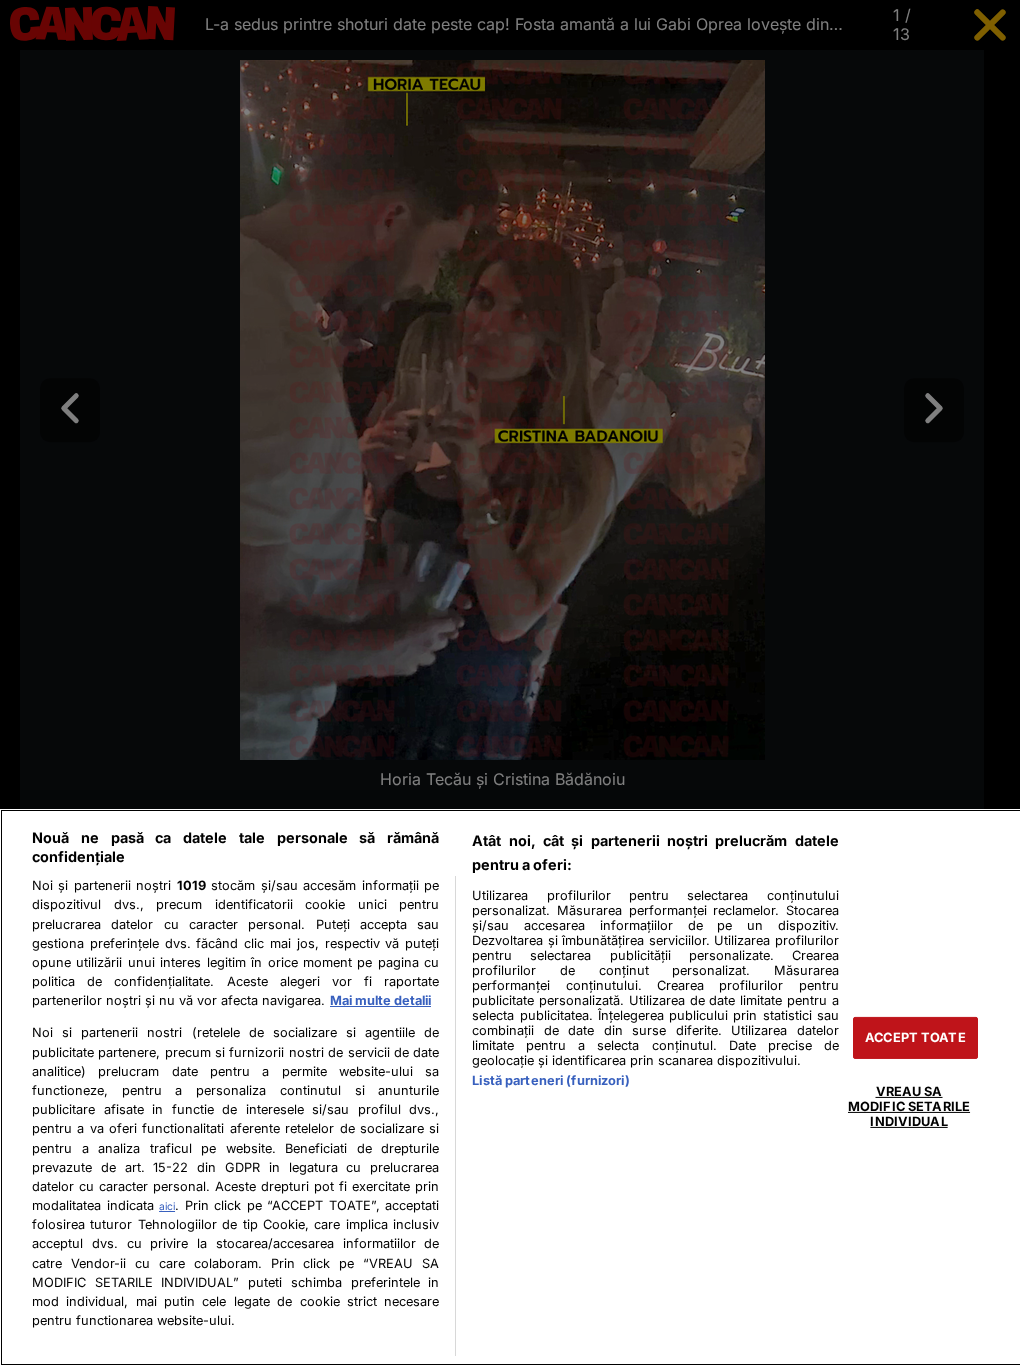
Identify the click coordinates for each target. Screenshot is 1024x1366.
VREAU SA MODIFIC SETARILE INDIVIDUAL (897, 1106)
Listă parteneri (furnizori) (544, 1080)
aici (166, 1206)
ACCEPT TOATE (903, 1037)
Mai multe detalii (380, 1000)
